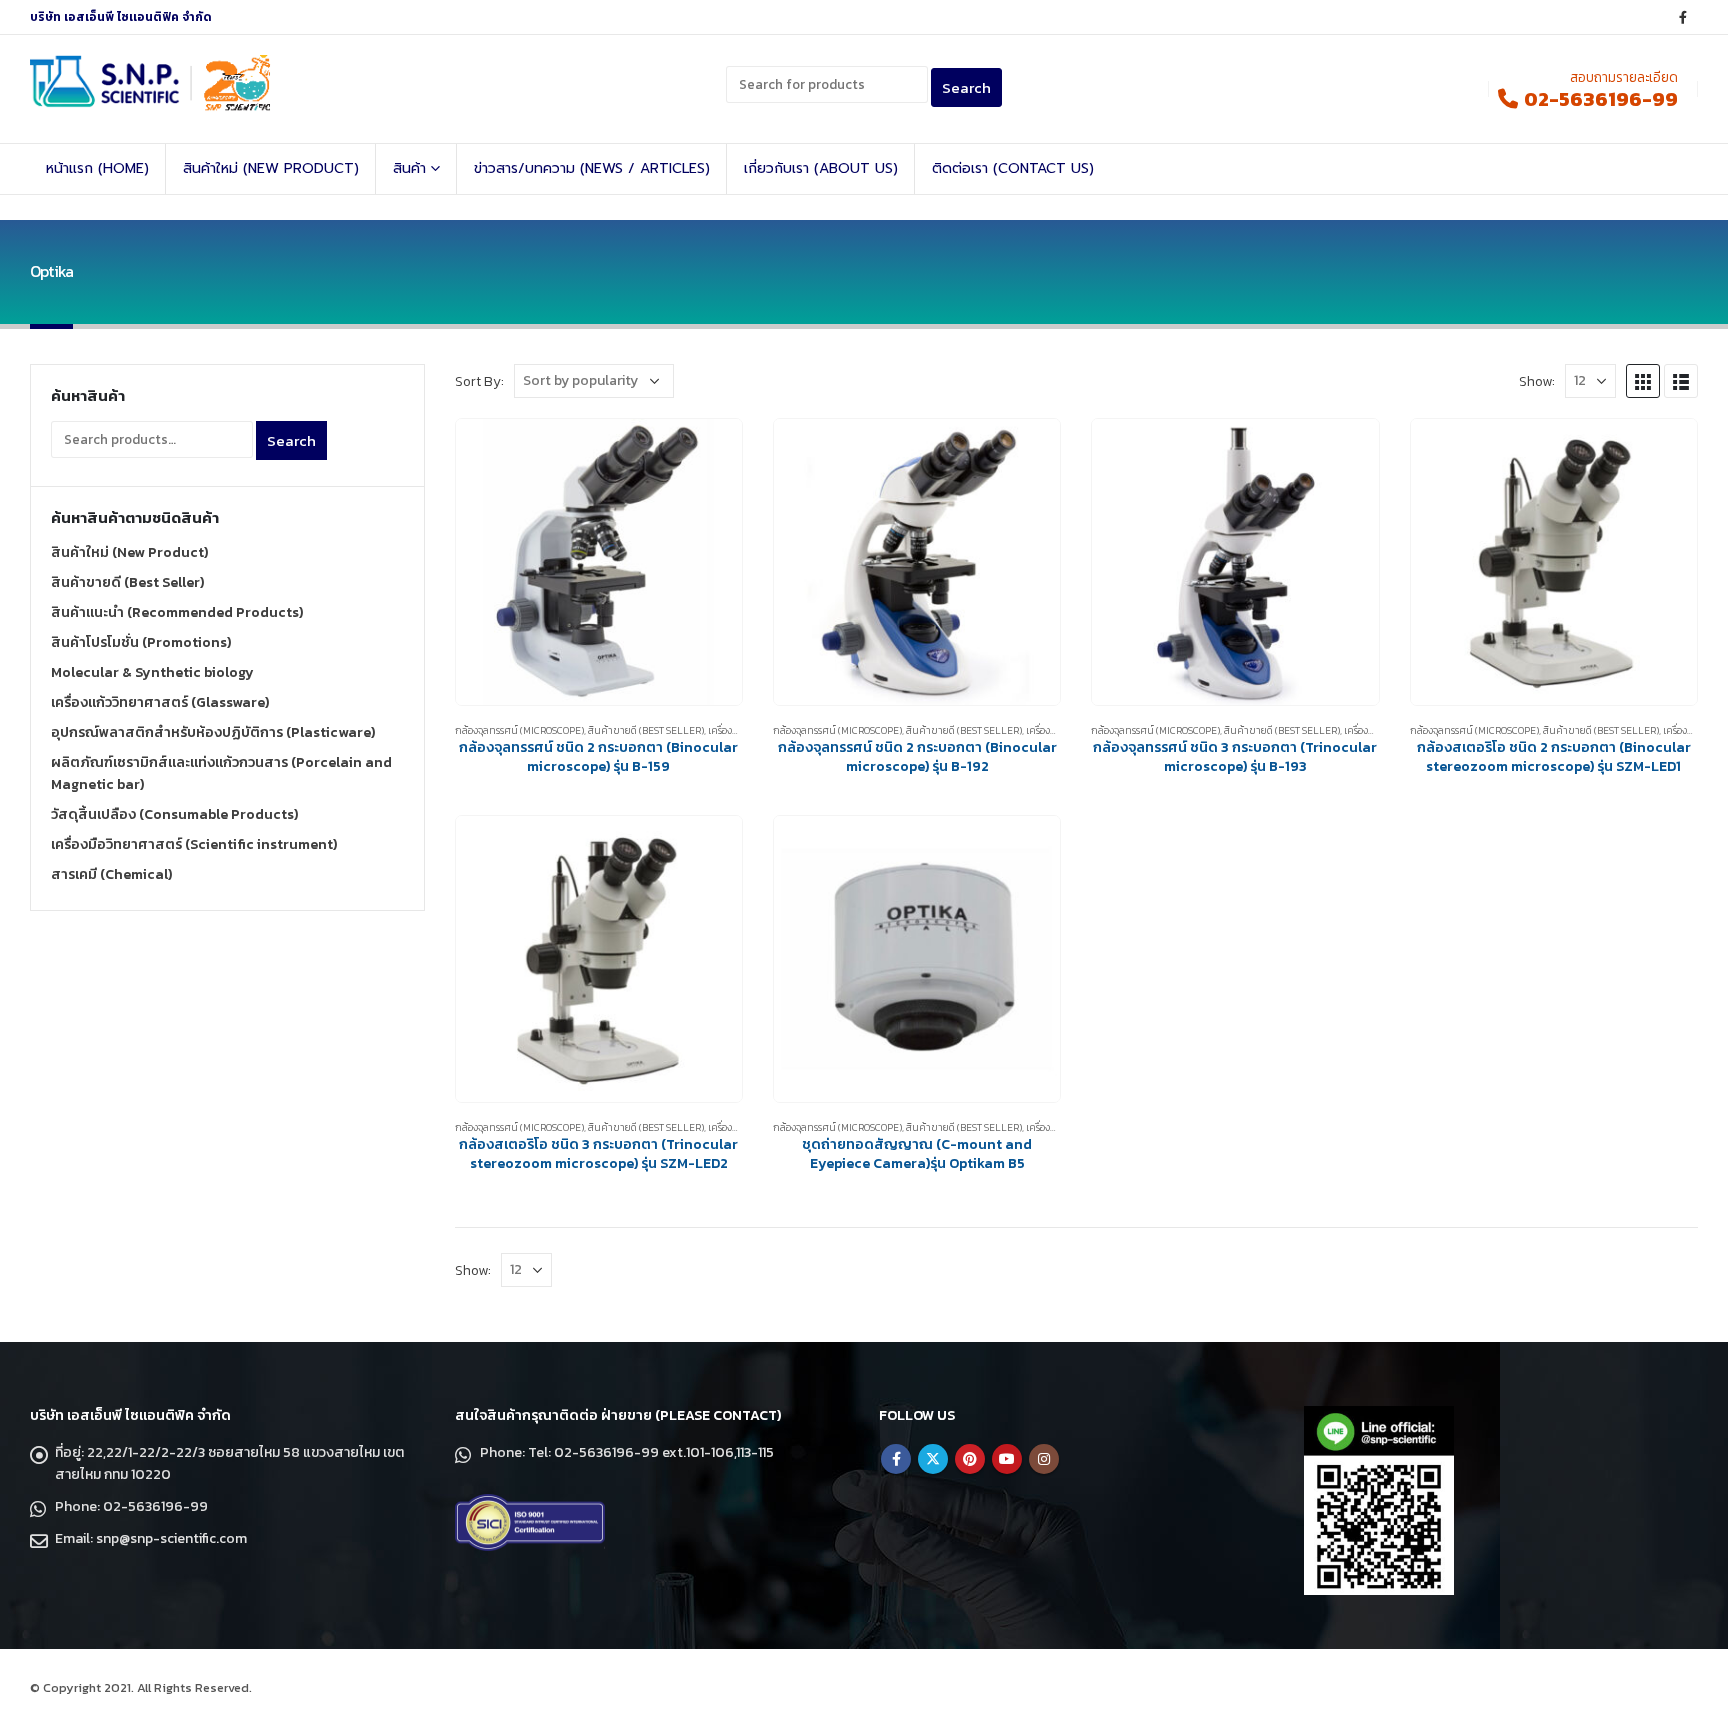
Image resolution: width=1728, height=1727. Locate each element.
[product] (599, 562)
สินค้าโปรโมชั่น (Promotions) (141, 642)
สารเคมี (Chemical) (111, 874)
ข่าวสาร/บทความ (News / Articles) (592, 168)
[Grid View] (1643, 381)
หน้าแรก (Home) (97, 168)
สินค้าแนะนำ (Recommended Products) (177, 612)
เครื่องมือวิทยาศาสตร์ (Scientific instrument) (194, 844)
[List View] (1681, 381)
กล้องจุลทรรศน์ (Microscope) (519, 730)
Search (291, 440)
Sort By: (479, 381)
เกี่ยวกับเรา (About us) (821, 168)
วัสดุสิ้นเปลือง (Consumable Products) (174, 814)
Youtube (1007, 1459)
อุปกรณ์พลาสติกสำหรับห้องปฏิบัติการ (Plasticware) (213, 732)
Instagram (1044, 1459)
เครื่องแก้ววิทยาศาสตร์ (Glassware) (160, 702)
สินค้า (409, 168)
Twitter (933, 1459)
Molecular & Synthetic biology (152, 672)
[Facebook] (1683, 17)
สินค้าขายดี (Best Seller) (646, 730)
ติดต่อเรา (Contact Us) (1013, 168)
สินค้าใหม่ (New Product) (271, 168)
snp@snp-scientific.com (171, 1538)
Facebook (896, 1459)
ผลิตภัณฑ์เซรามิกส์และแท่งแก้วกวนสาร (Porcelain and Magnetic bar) (221, 773)
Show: (1537, 381)
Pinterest (970, 1459)
